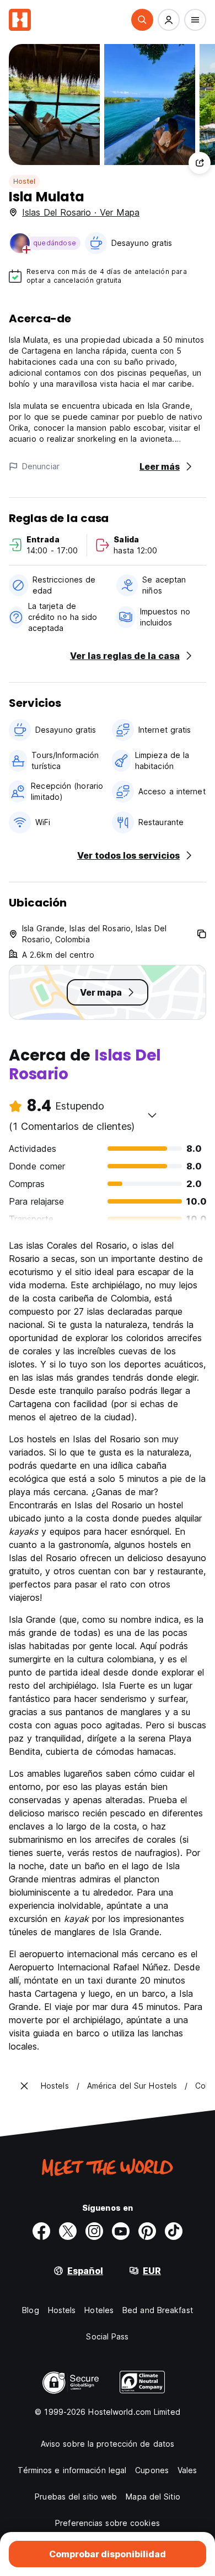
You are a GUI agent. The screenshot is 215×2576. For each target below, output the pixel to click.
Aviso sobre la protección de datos (108, 2444)
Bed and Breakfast (158, 2310)
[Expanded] (24, 2086)
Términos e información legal (72, 2470)
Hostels (62, 2310)
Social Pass (107, 2336)
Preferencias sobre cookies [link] (108, 2523)
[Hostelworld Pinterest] (147, 2231)
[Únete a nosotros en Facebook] (41, 2231)
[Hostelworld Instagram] (94, 2231)
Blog (30, 2310)
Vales (187, 2470)
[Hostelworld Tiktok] (174, 2231)
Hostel (24, 181)
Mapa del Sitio (153, 2497)
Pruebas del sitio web (76, 2497)
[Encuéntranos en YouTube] (121, 2231)
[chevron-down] (152, 1115)
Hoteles (99, 2310)
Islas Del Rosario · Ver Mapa (81, 212)
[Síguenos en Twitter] (68, 2231)
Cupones (152, 2470)
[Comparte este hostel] (200, 163)
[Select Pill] (142, 20)
